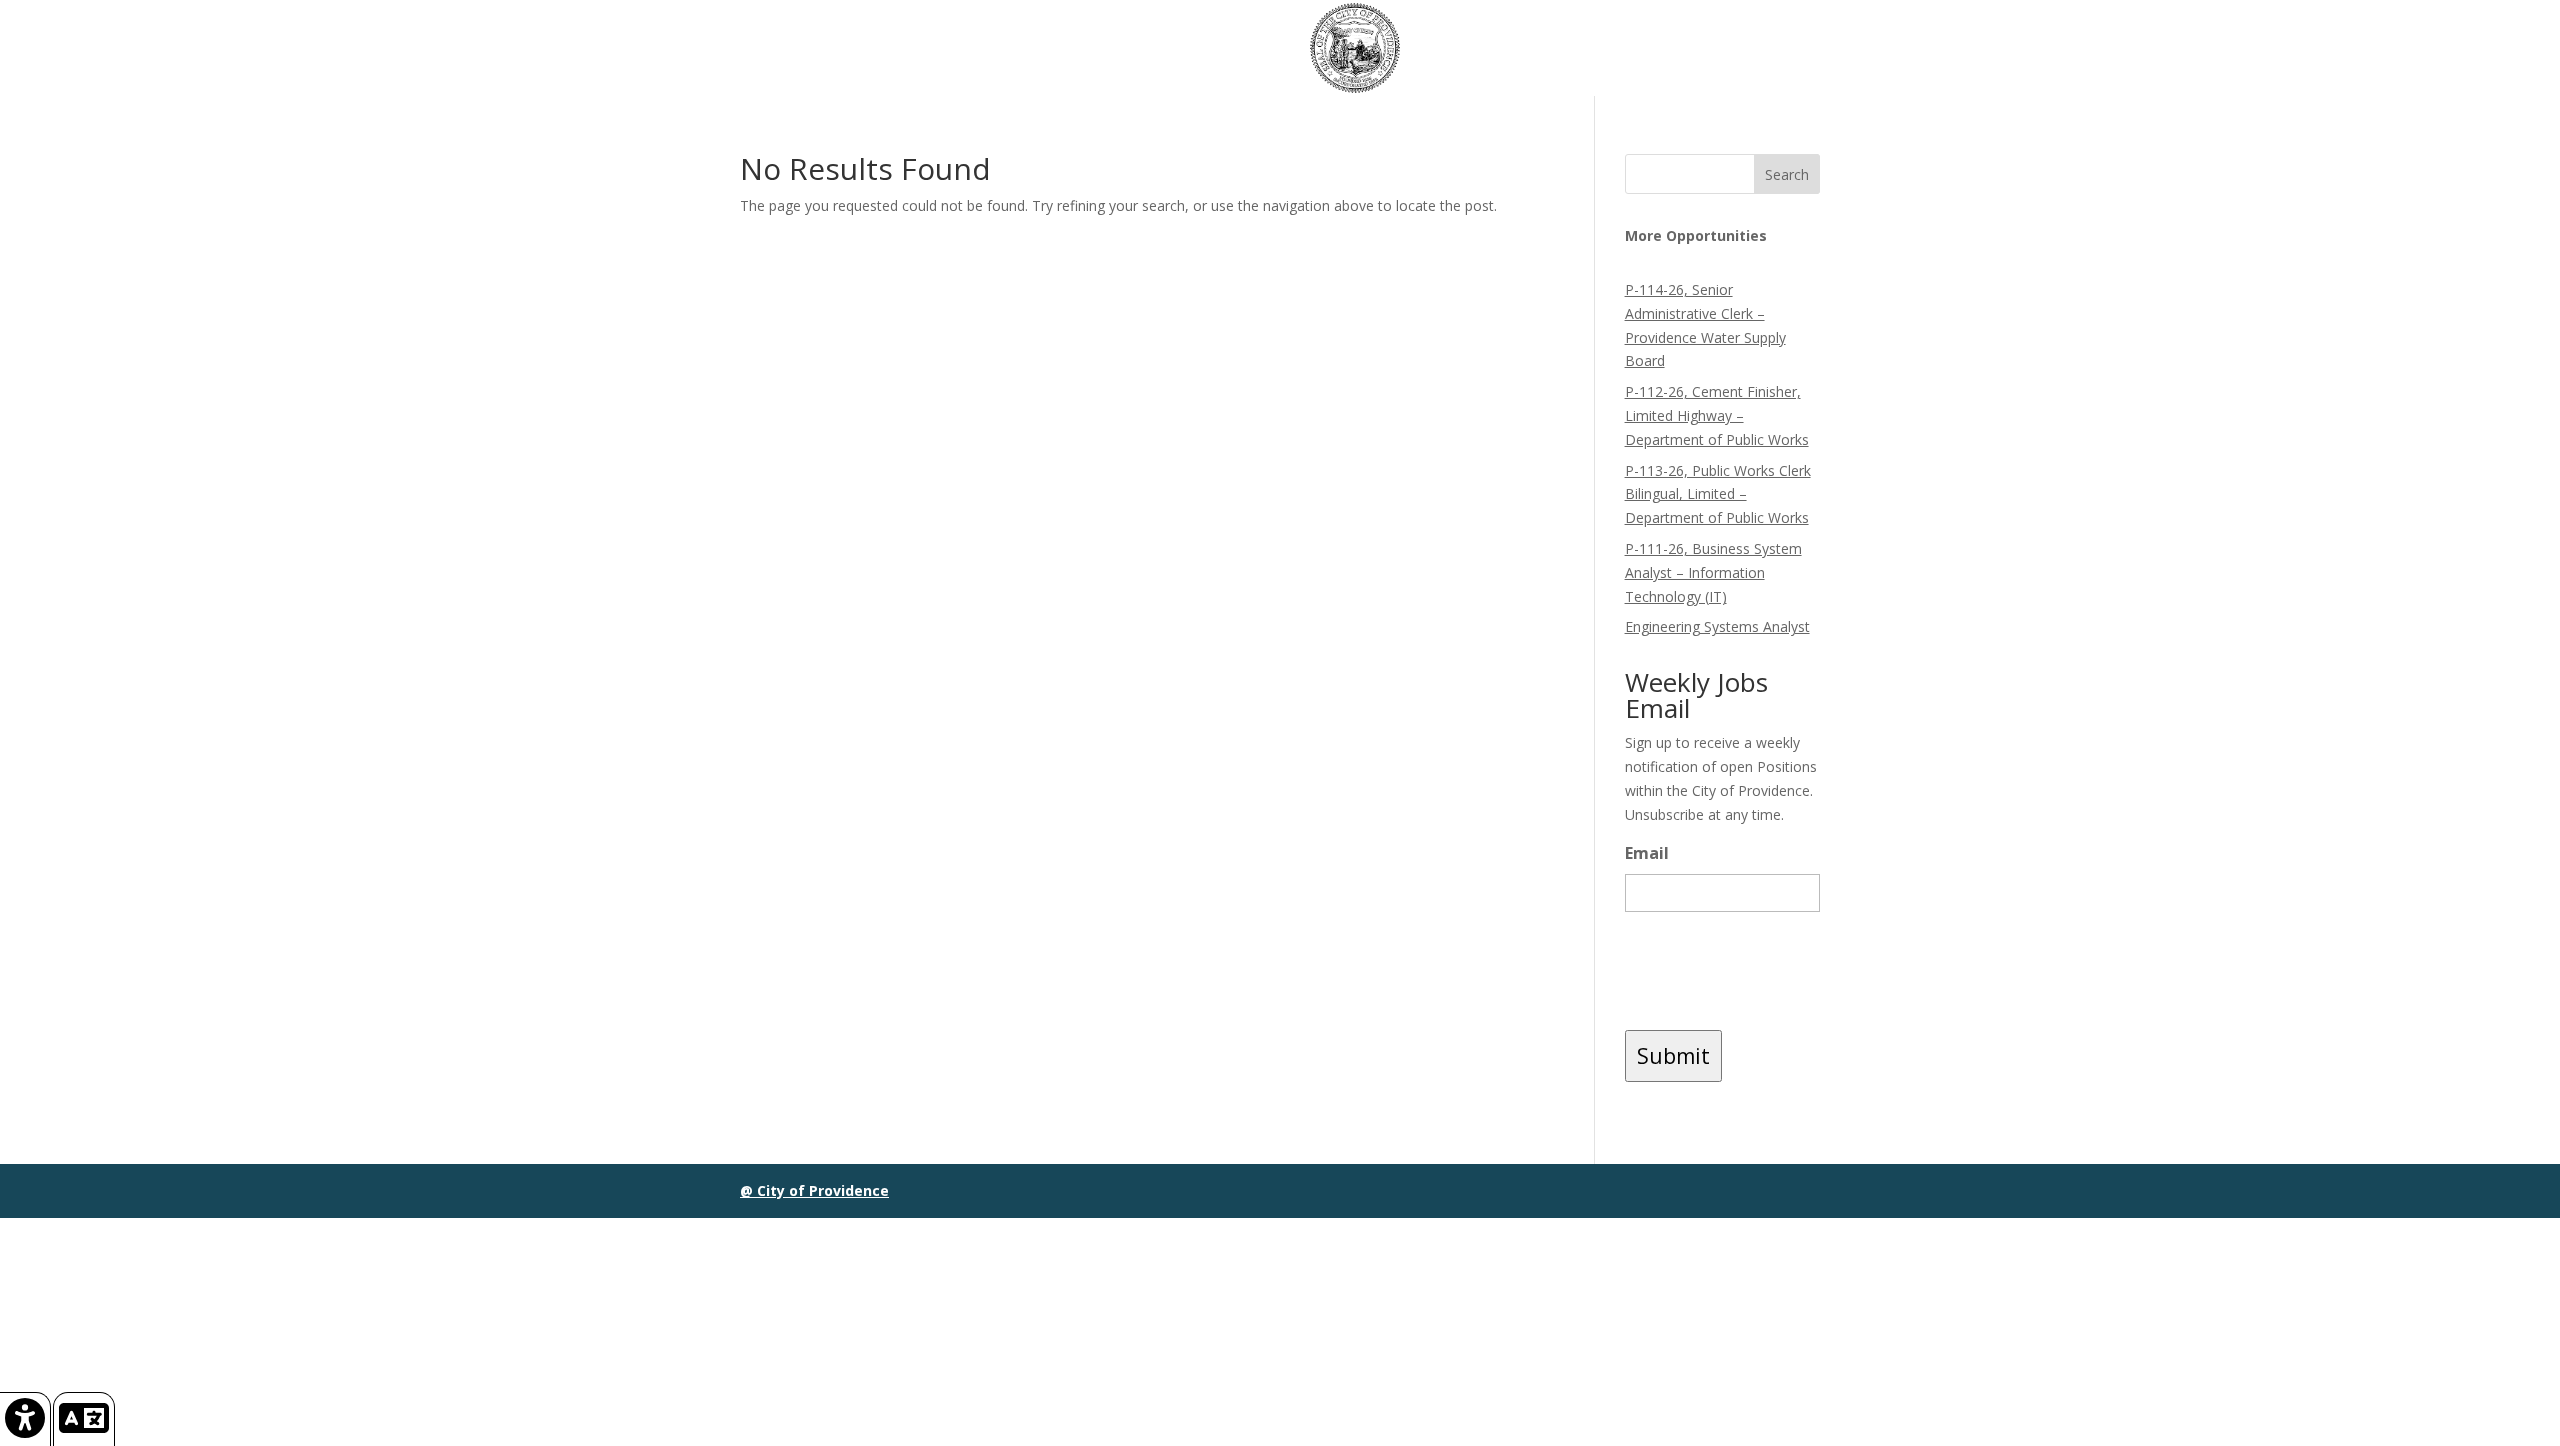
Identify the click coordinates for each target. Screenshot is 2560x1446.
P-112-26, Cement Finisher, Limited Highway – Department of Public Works (1717, 415)
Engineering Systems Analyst (1717, 626)
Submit (1673, 1056)
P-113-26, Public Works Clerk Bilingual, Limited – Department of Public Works (1718, 494)
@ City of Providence (814, 1190)
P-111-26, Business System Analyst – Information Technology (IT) (1713, 572)
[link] (25, 1419)
